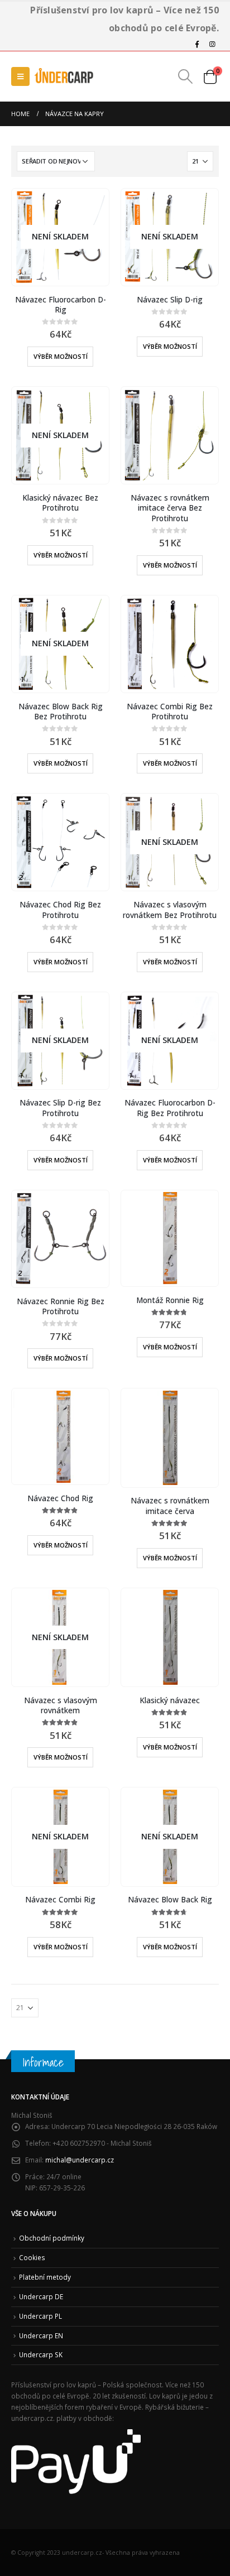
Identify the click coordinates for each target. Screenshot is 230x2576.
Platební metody (45, 2277)
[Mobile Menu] (20, 76)
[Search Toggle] (186, 76)
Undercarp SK (41, 2354)
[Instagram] (212, 44)
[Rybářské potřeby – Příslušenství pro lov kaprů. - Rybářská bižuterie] (64, 76)
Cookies (32, 2257)
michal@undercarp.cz (80, 2160)
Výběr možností (61, 356)
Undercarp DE (41, 2296)
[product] (169, 436)
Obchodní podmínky (52, 2238)
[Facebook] (197, 44)
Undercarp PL (40, 2316)
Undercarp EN (41, 2335)
